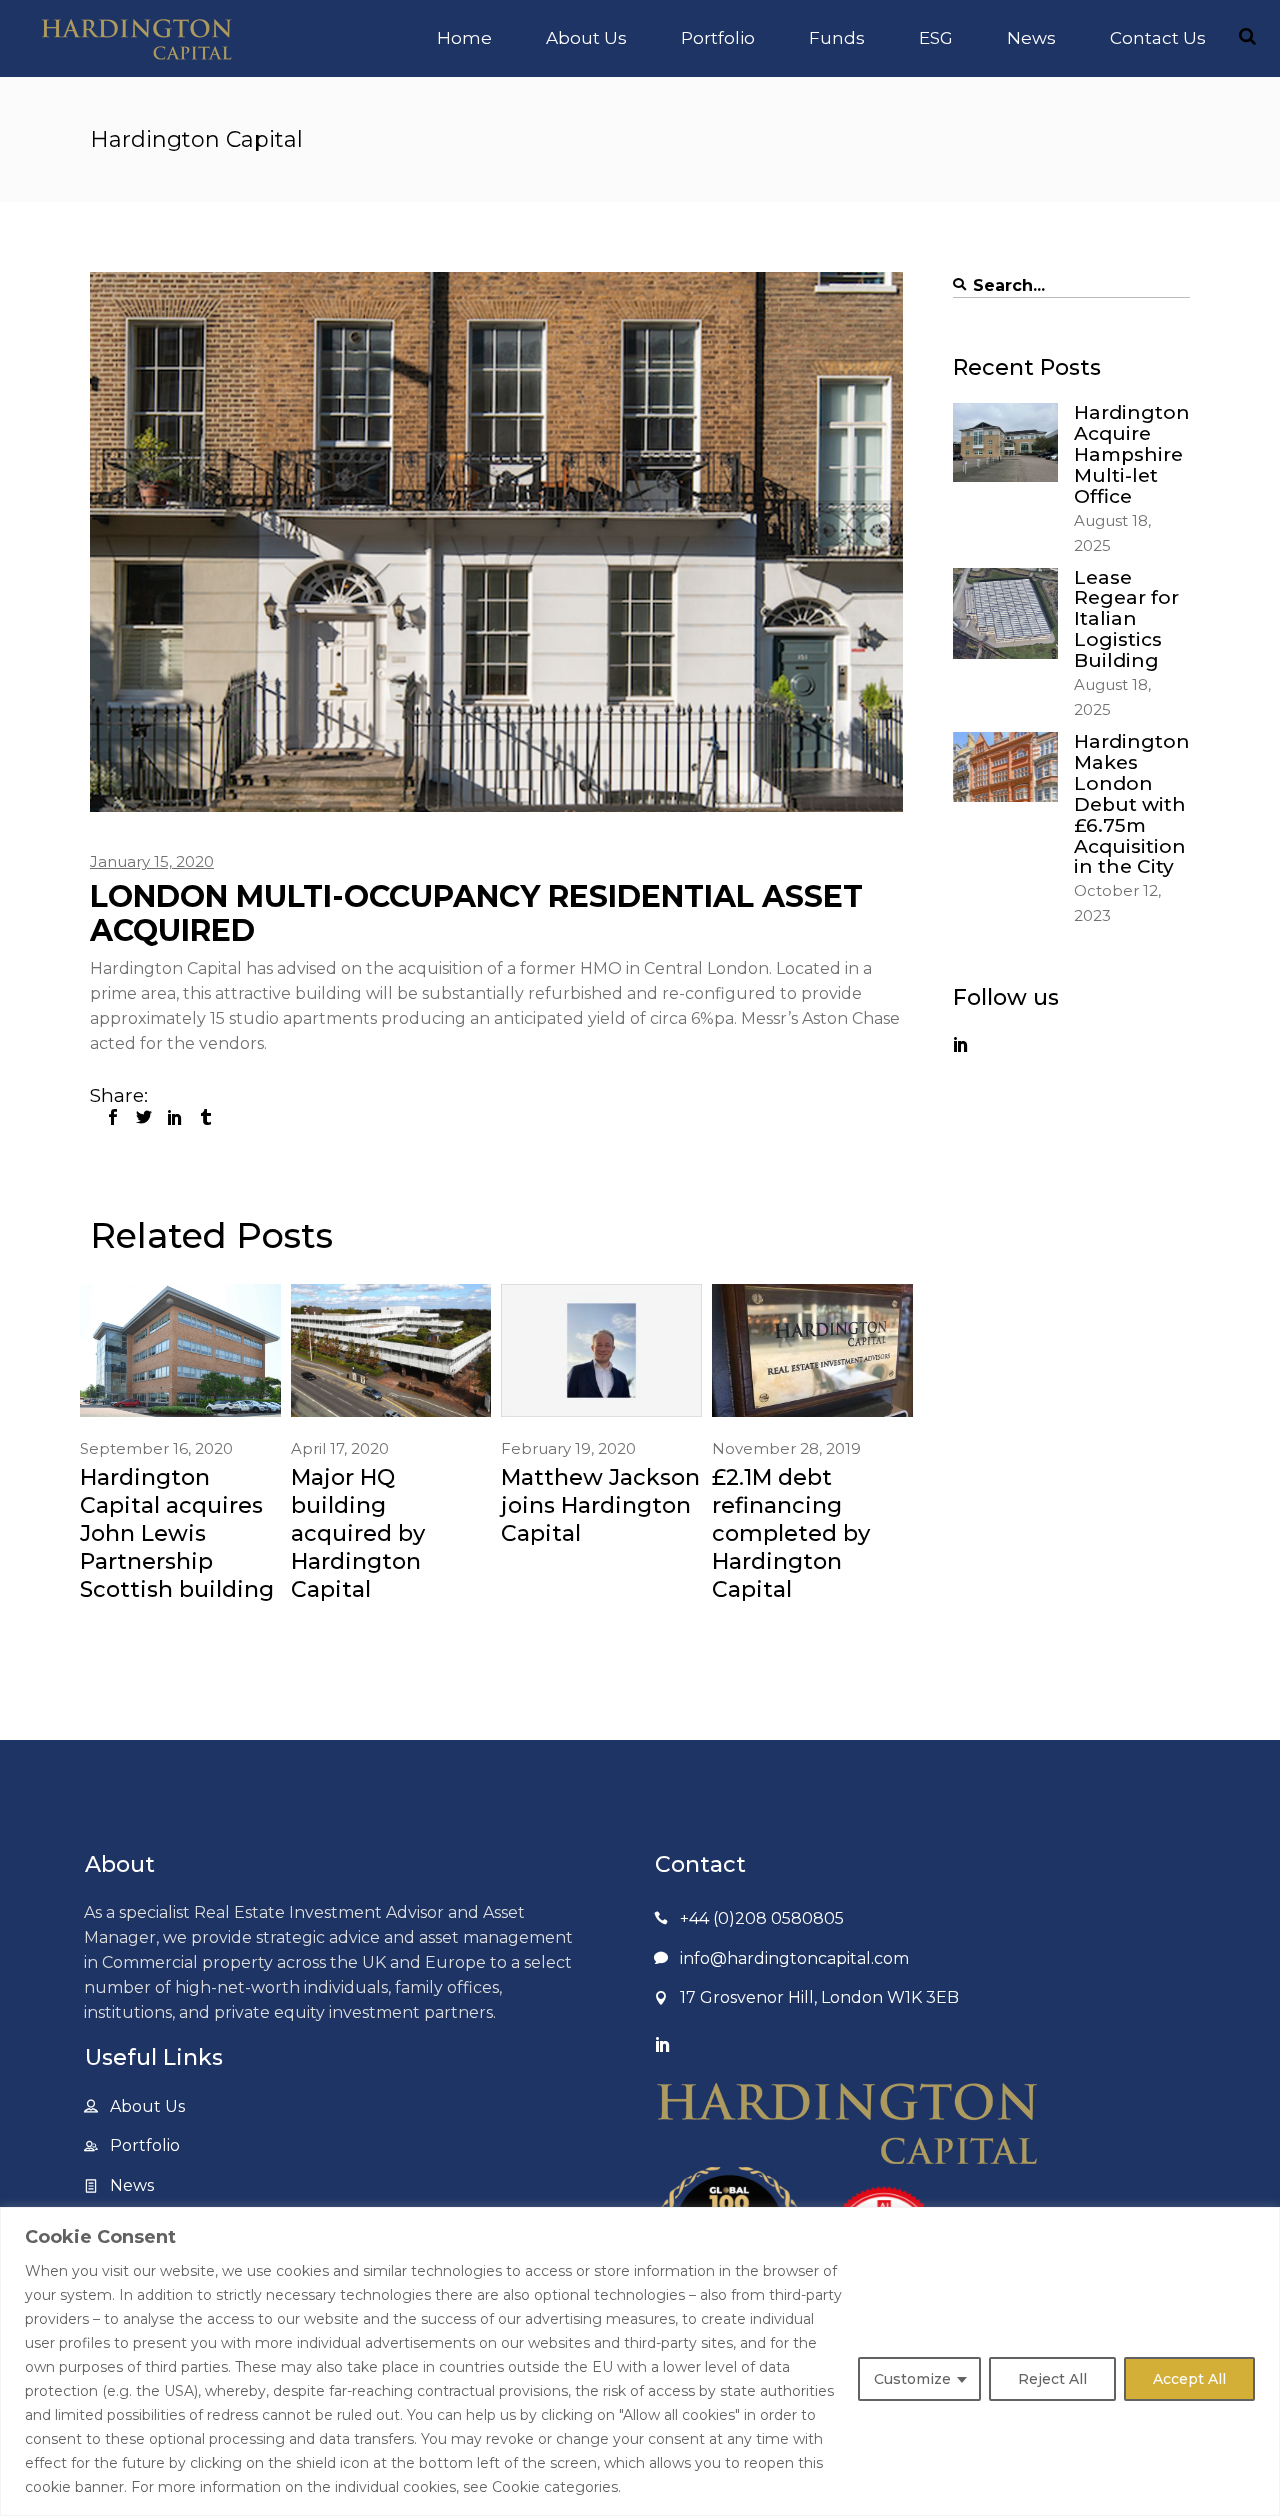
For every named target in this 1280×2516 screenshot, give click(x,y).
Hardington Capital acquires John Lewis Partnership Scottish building (177, 1533)
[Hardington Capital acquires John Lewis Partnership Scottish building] (180, 1350)
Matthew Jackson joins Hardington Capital (600, 1505)
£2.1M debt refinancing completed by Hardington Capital (791, 1533)
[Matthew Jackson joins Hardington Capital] (601, 1351)
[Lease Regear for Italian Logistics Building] (1005, 613)
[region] (640, 2361)
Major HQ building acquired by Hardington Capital (358, 1533)
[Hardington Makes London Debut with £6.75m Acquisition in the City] (1005, 767)
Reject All (1052, 2379)
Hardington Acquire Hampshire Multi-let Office (1132, 454)
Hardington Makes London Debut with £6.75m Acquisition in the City (1132, 804)
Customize (912, 2379)
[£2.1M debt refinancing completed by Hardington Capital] (812, 1350)
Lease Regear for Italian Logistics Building (1126, 619)
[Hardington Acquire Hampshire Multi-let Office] (1005, 442)
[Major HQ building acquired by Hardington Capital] (391, 1350)
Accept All (1189, 2379)
